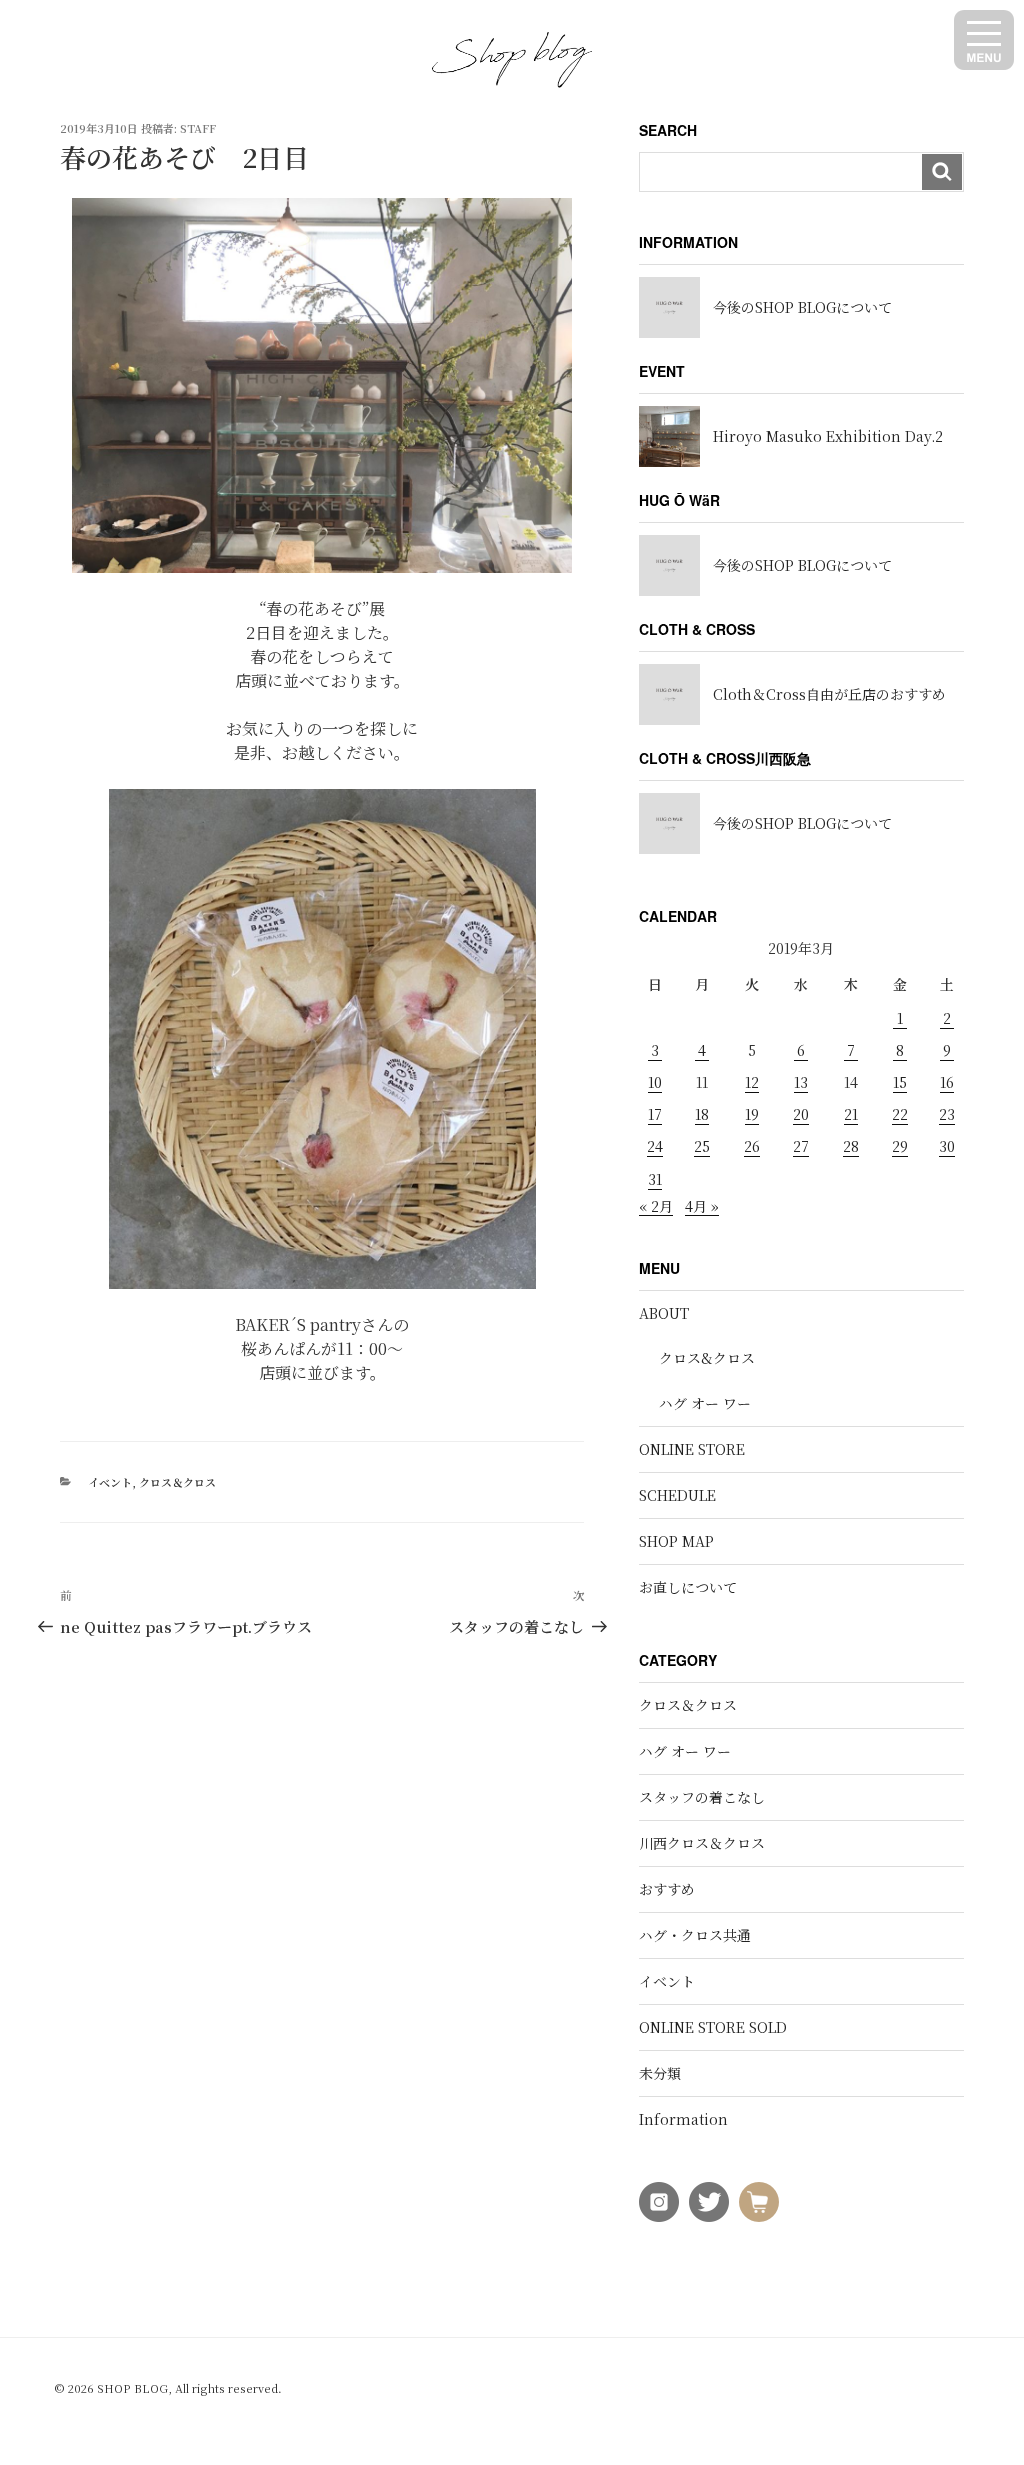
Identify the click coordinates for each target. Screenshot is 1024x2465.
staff (198, 128)
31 (655, 1179)
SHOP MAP (676, 1541)
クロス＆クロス (177, 1482)
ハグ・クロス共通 (695, 1935)
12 (752, 1082)
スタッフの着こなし (702, 1797)
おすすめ (667, 1889)
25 (702, 1146)
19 (752, 1114)
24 (655, 1146)
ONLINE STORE (692, 1449)
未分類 (660, 2073)
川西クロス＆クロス (702, 1843)
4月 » (702, 1206)
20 (801, 1114)
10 (655, 1082)
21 (851, 1114)
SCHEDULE (677, 1495)
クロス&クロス (707, 1358)
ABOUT (664, 1313)
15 (900, 1082)
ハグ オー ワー (705, 1403)
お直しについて (688, 1587)
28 (851, 1146)
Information (683, 2119)
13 (801, 1082)
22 (900, 1114)
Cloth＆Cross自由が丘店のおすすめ (829, 694)
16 (947, 1082)
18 (702, 1114)
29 (900, 1146)
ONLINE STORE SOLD (713, 2027)
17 (655, 1114)
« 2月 (656, 1206)
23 (947, 1114)
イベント (110, 1482)
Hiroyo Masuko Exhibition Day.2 (828, 436)
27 (801, 1146)
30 (947, 1146)
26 (752, 1146)
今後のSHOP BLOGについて (802, 307)
